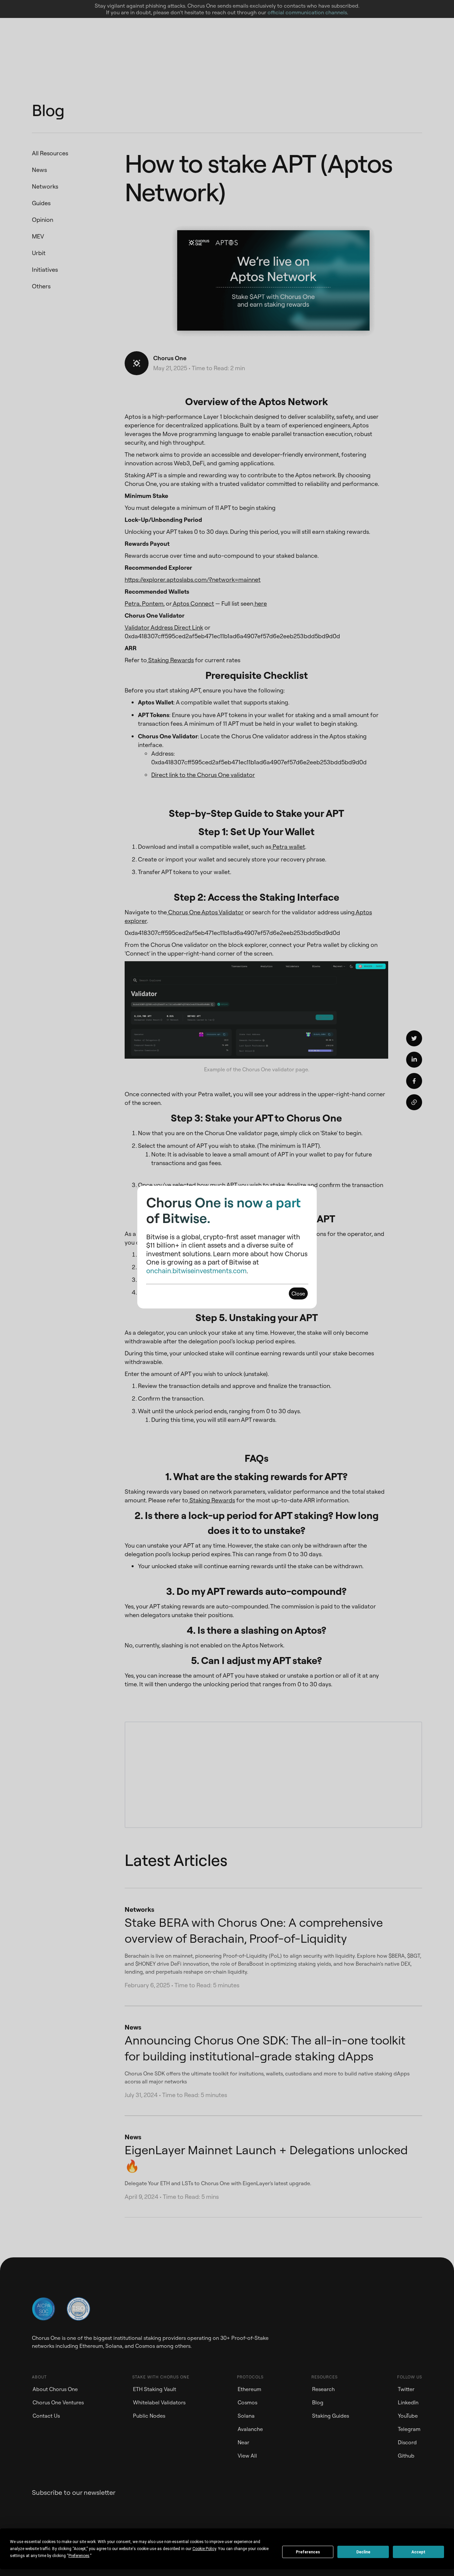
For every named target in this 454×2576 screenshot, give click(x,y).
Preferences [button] (79, 2556)
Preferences (308, 2552)
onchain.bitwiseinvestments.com (196, 1271)
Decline (363, 2552)
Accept (418, 2552)
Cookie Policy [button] (204, 2549)
